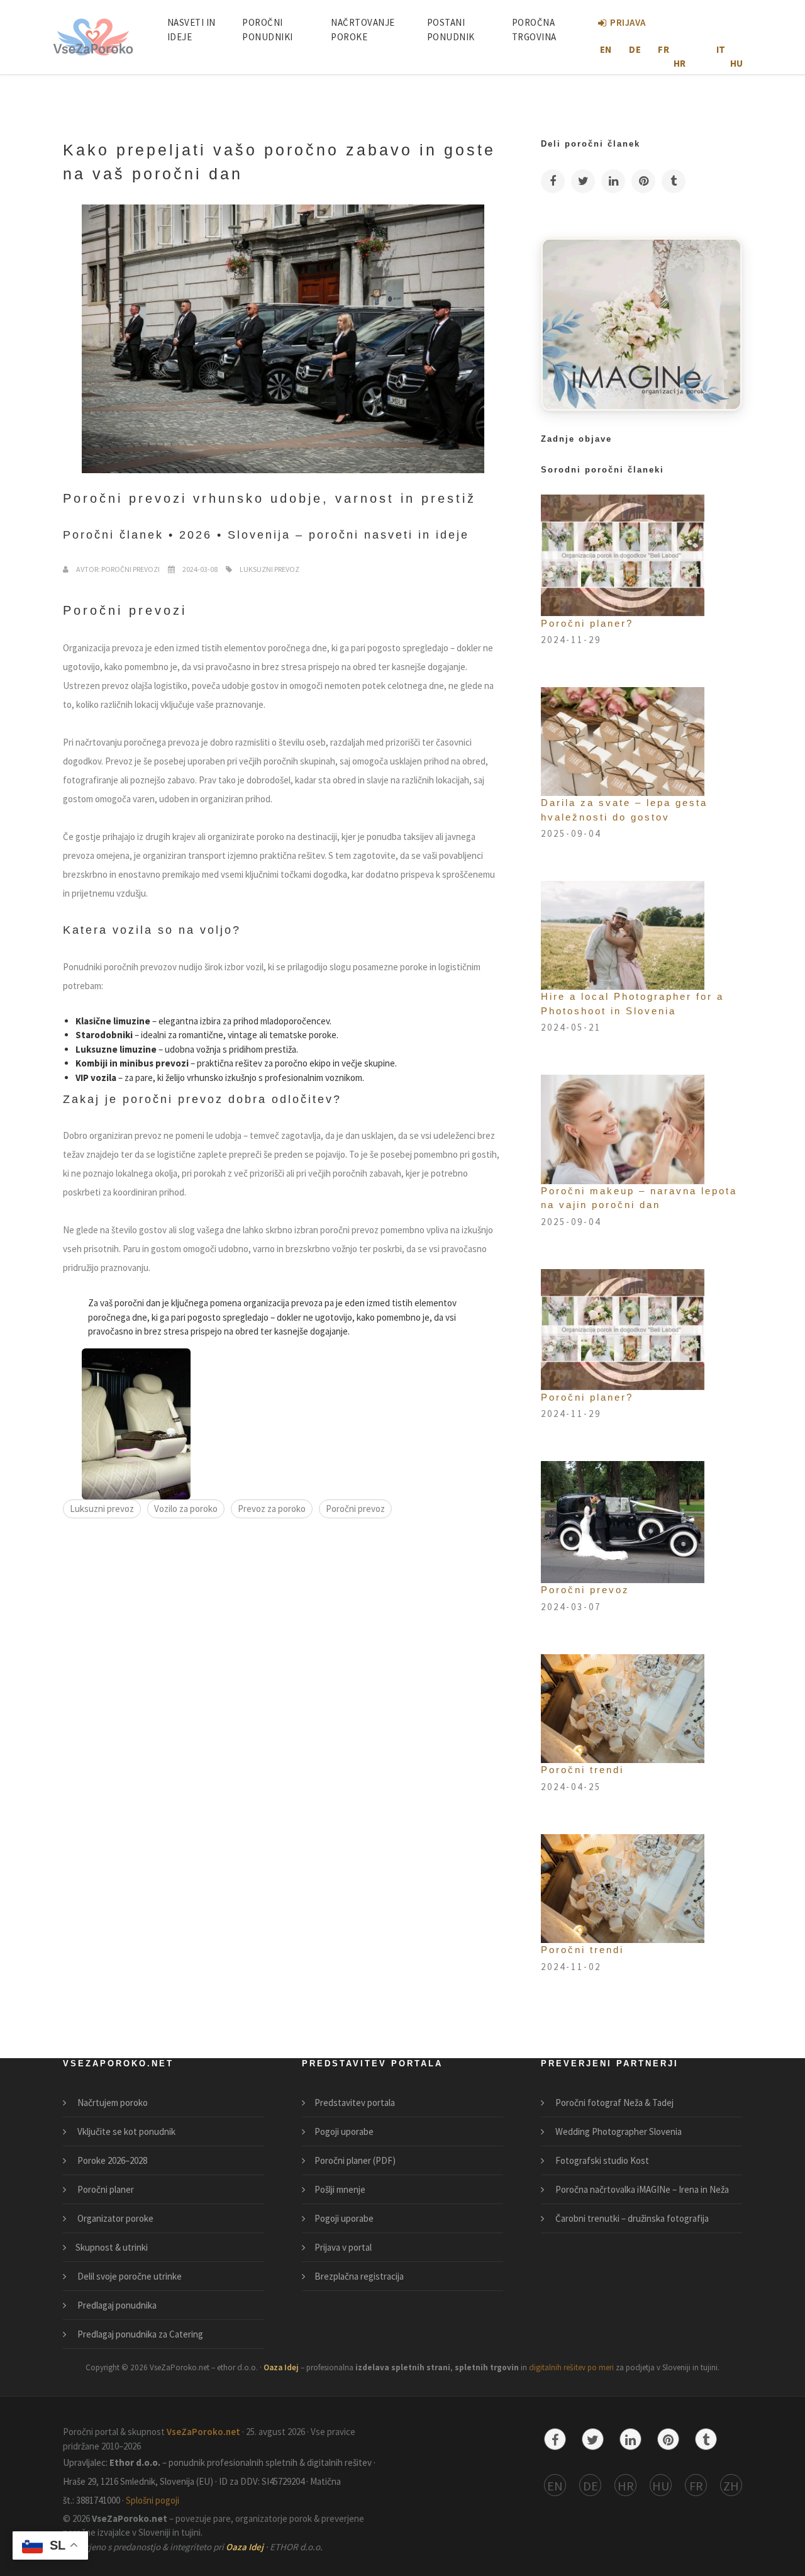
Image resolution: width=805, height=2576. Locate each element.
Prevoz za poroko (272, 1509)
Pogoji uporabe (344, 2131)
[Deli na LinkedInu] (613, 181)
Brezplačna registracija (359, 2276)
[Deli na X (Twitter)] (583, 181)
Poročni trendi (582, 1770)
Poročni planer (105, 2189)
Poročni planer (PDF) (355, 2160)
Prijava (628, 22)
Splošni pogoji (153, 2500)
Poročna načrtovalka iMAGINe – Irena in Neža (641, 2189)
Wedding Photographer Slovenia (618, 2131)
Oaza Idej (282, 2367)
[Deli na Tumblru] (674, 181)
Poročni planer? (587, 623)
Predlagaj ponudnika (116, 2305)
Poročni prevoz (355, 1509)
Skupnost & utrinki (112, 2247)
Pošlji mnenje (340, 2189)
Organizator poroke (114, 2218)
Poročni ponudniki (268, 30)
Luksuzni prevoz (102, 1509)
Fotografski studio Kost (601, 2160)
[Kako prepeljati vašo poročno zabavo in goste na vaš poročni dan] (136, 1423)
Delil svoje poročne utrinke (129, 2276)
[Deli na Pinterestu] (643, 181)
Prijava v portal (343, 2247)
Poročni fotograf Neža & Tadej (613, 2103)
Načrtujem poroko (112, 2103)
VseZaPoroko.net (204, 2432)
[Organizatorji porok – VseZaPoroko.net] (641, 323)
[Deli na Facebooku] (553, 181)
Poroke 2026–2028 (111, 2160)
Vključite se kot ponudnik (125, 2131)
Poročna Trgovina (534, 30)
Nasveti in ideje (192, 30)
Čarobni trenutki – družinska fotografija (631, 2218)
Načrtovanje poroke (363, 30)
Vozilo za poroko (186, 1509)
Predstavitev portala (355, 2103)
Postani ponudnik (451, 30)
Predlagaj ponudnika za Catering (139, 2334)
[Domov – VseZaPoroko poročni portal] (93, 37)
